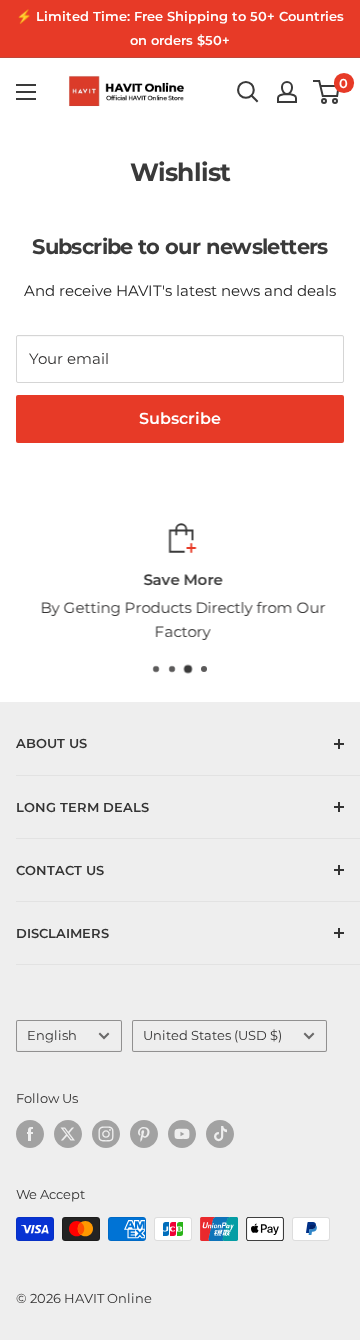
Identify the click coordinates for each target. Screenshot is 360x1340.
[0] (327, 92)
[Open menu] (26, 92)
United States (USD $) (212, 1035)
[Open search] (248, 92)
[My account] (287, 92)
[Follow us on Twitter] (68, 1134)
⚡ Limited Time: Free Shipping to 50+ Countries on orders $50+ (180, 28)
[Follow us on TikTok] (220, 1134)
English (52, 1035)
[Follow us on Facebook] (30, 1134)
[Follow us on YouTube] (182, 1134)
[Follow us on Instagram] (106, 1134)
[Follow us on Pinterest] (144, 1134)
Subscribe (180, 418)
